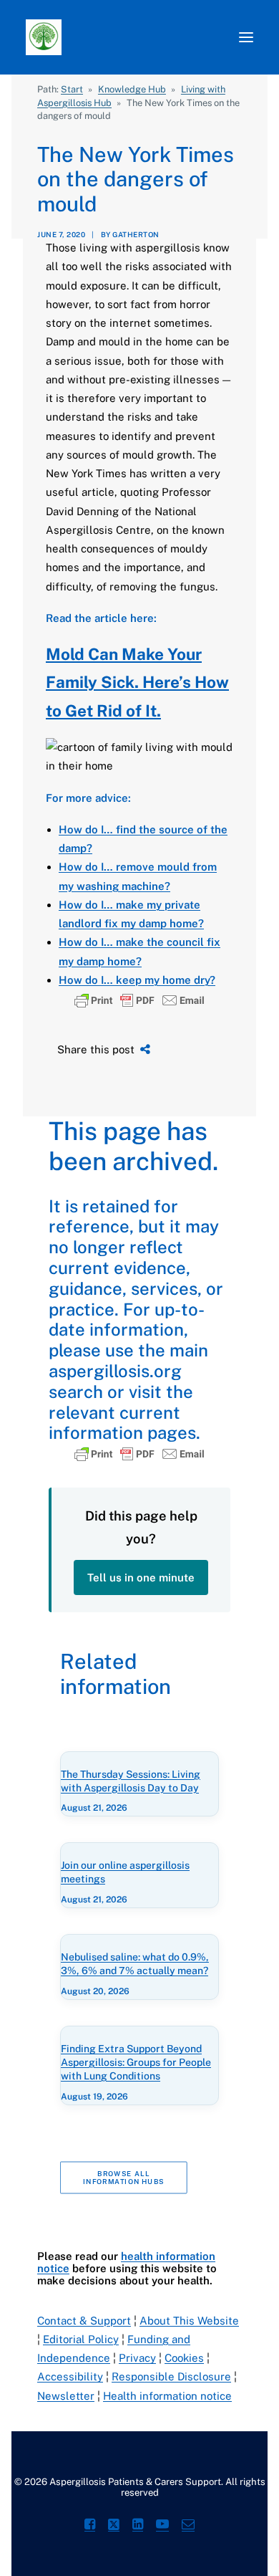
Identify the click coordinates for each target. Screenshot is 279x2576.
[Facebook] (90, 2526)
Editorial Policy (81, 2339)
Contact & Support (84, 2321)
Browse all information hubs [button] (123, 2177)
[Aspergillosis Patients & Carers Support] (125, 37)
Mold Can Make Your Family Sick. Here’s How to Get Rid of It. (137, 683)
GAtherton (136, 234)
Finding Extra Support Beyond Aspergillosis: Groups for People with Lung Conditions (136, 2062)
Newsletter (66, 2396)
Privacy (137, 2358)
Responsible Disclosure (171, 2376)
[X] (114, 2526)
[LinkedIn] (138, 2526)
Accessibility (70, 2376)
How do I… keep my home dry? (137, 980)
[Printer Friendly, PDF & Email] (139, 1000)
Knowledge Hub (132, 89)
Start (72, 89)
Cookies (184, 2358)
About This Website (189, 2321)
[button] (246, 37)
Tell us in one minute (141, 1577)
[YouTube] (162, 2526)
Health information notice (167, 2396)
